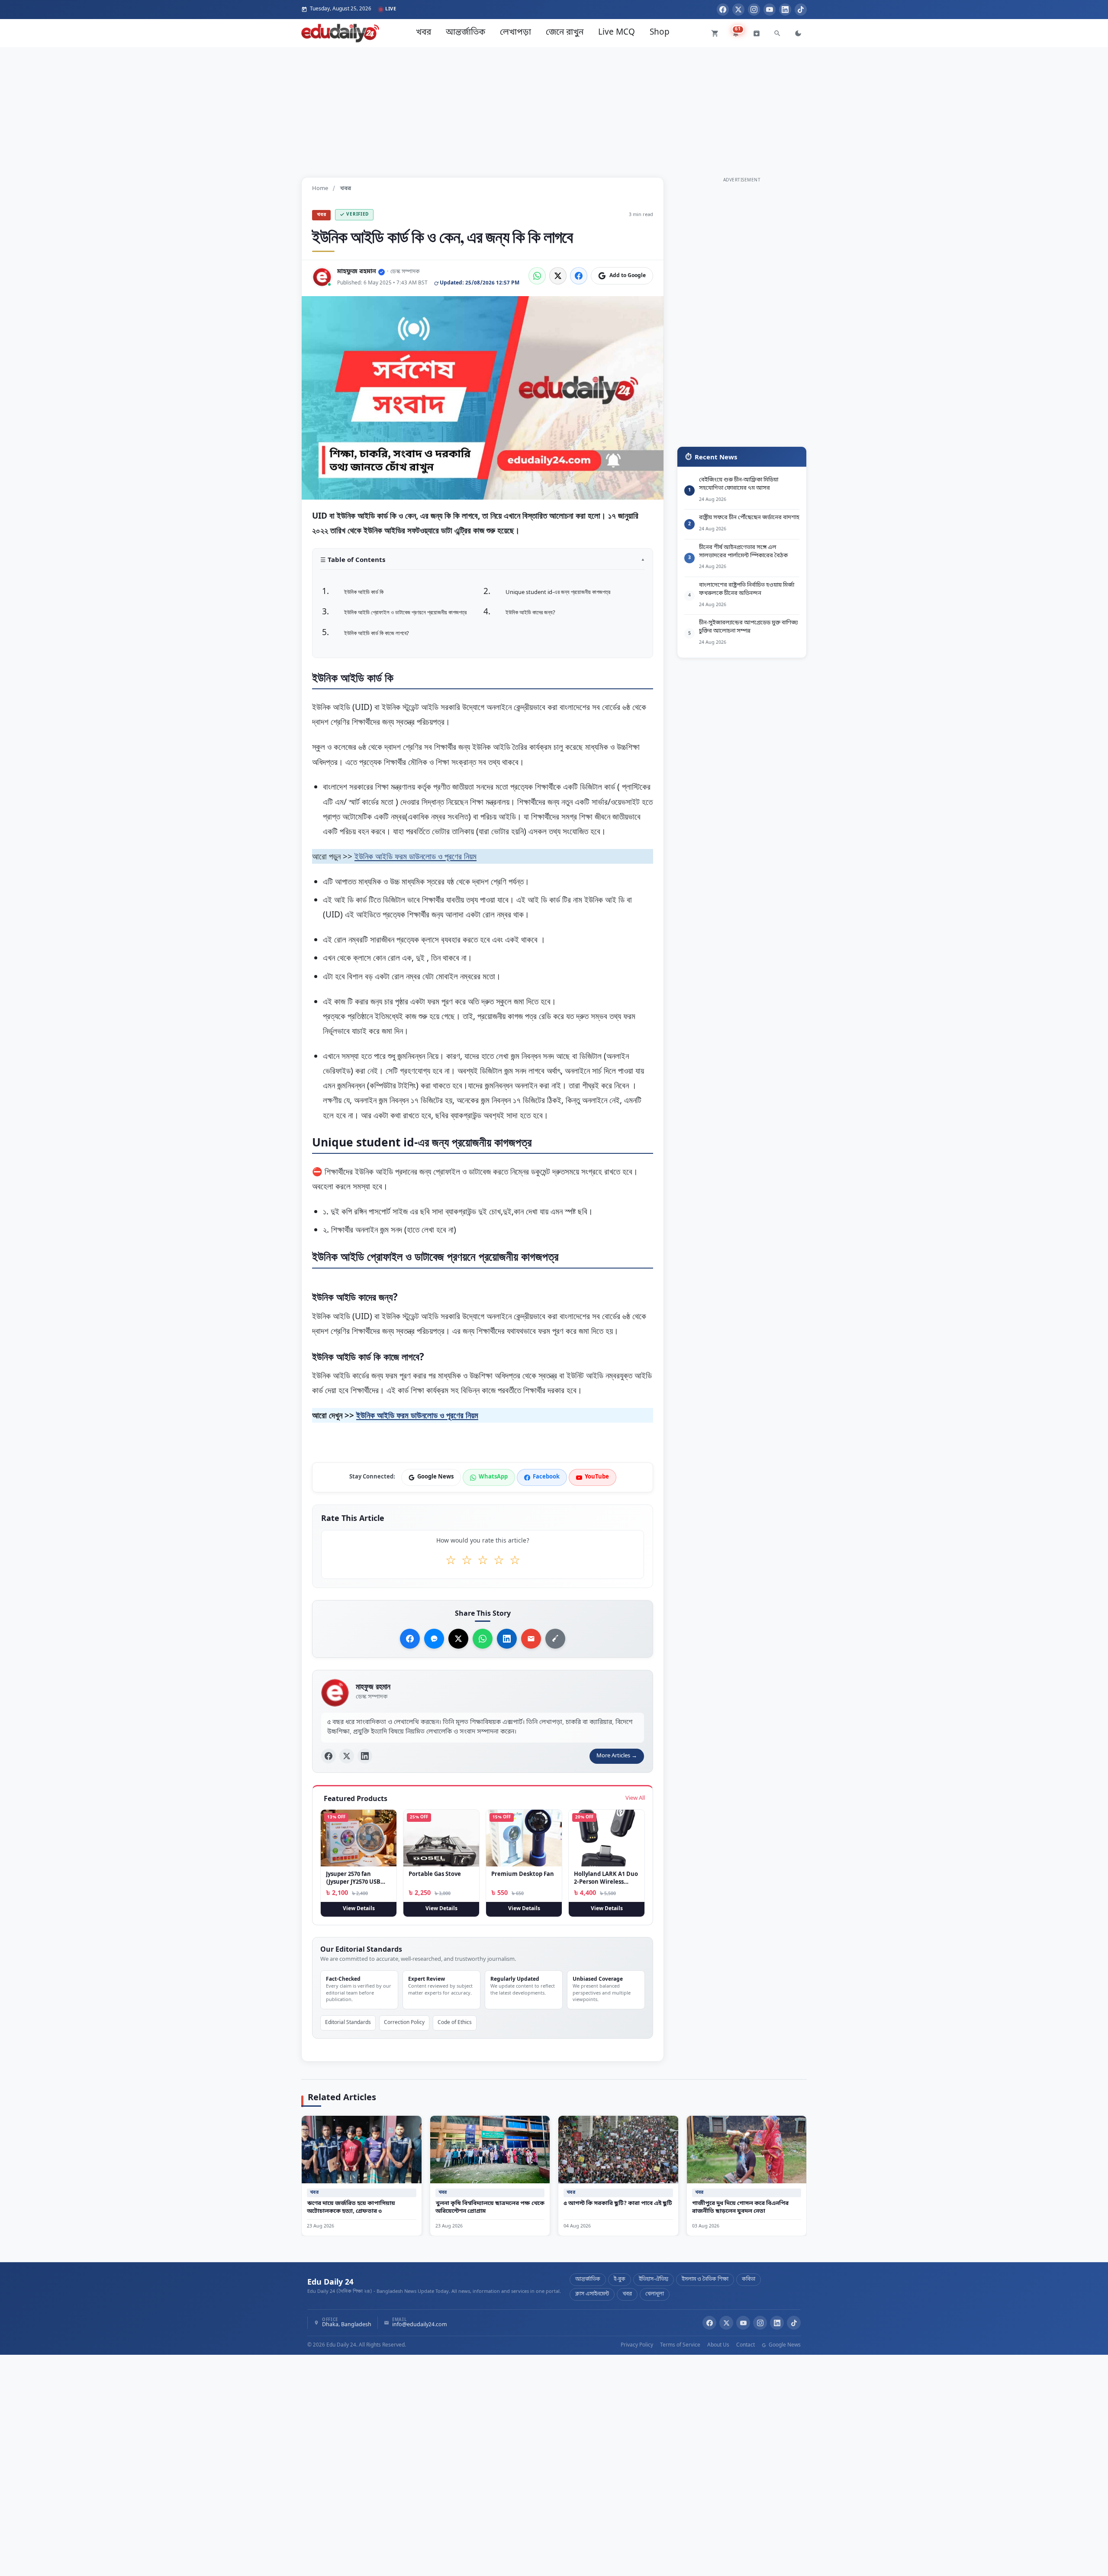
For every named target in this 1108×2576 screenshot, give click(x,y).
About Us (718, 2345)
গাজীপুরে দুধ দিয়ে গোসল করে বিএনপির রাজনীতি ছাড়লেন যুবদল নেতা (740, 2208)
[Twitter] (738, 10)
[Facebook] (723, 10)
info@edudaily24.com (420, 2325)
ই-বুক (620, 2279)
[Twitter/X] (726, 2323)
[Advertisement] (554, 108)
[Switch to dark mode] (798, 33)
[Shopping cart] (715, 33)
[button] (483, 563)
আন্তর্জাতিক (465, 33)
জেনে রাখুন (565, 33)
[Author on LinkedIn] (365, 1756)
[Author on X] (347, 1756)
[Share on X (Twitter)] (558, 276)
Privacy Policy (637, 2345)
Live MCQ (617, 33)
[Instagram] (754, 10)
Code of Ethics (455, 2023)
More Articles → (617, 1756)
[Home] (340, 33)
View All (635, 1798)
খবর (424, 33)
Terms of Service (680, 2345)
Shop (660, 33)
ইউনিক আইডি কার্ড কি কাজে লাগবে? (377, 633)
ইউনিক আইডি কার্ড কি (364, 592)
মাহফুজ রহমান (357, 272)
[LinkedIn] (785, 10)
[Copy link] (555, 1639)
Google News (784, 2345)
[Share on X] (458, 1639)
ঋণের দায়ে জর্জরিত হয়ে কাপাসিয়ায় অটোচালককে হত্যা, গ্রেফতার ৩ (351, 2208)
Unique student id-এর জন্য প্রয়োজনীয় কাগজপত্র (558, 592)
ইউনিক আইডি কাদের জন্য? (530, 613)
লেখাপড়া (515, 33)
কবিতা (749, 2279)
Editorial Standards (348, 2023)
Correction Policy (404, 2023)
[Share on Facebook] (579, 276)
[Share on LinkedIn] (507, 1639)
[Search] (777, 33)
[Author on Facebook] (329, 1756)
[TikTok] (801, 10)
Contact (746, 2345)
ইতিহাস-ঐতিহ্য (654, 2279)
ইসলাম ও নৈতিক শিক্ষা (705, 2279)
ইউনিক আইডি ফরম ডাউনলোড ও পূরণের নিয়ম (415, 856)
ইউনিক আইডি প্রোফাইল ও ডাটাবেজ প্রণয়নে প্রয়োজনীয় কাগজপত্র (405, 613)
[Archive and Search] (757, 33)
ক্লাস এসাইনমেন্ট (592, 2294)
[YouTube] (770, 10)
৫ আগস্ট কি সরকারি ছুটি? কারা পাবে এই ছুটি (618, 2203)
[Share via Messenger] (434, 1639)
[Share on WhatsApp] (537, 276)
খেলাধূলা (655, 2294)
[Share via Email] (531, 1639)
